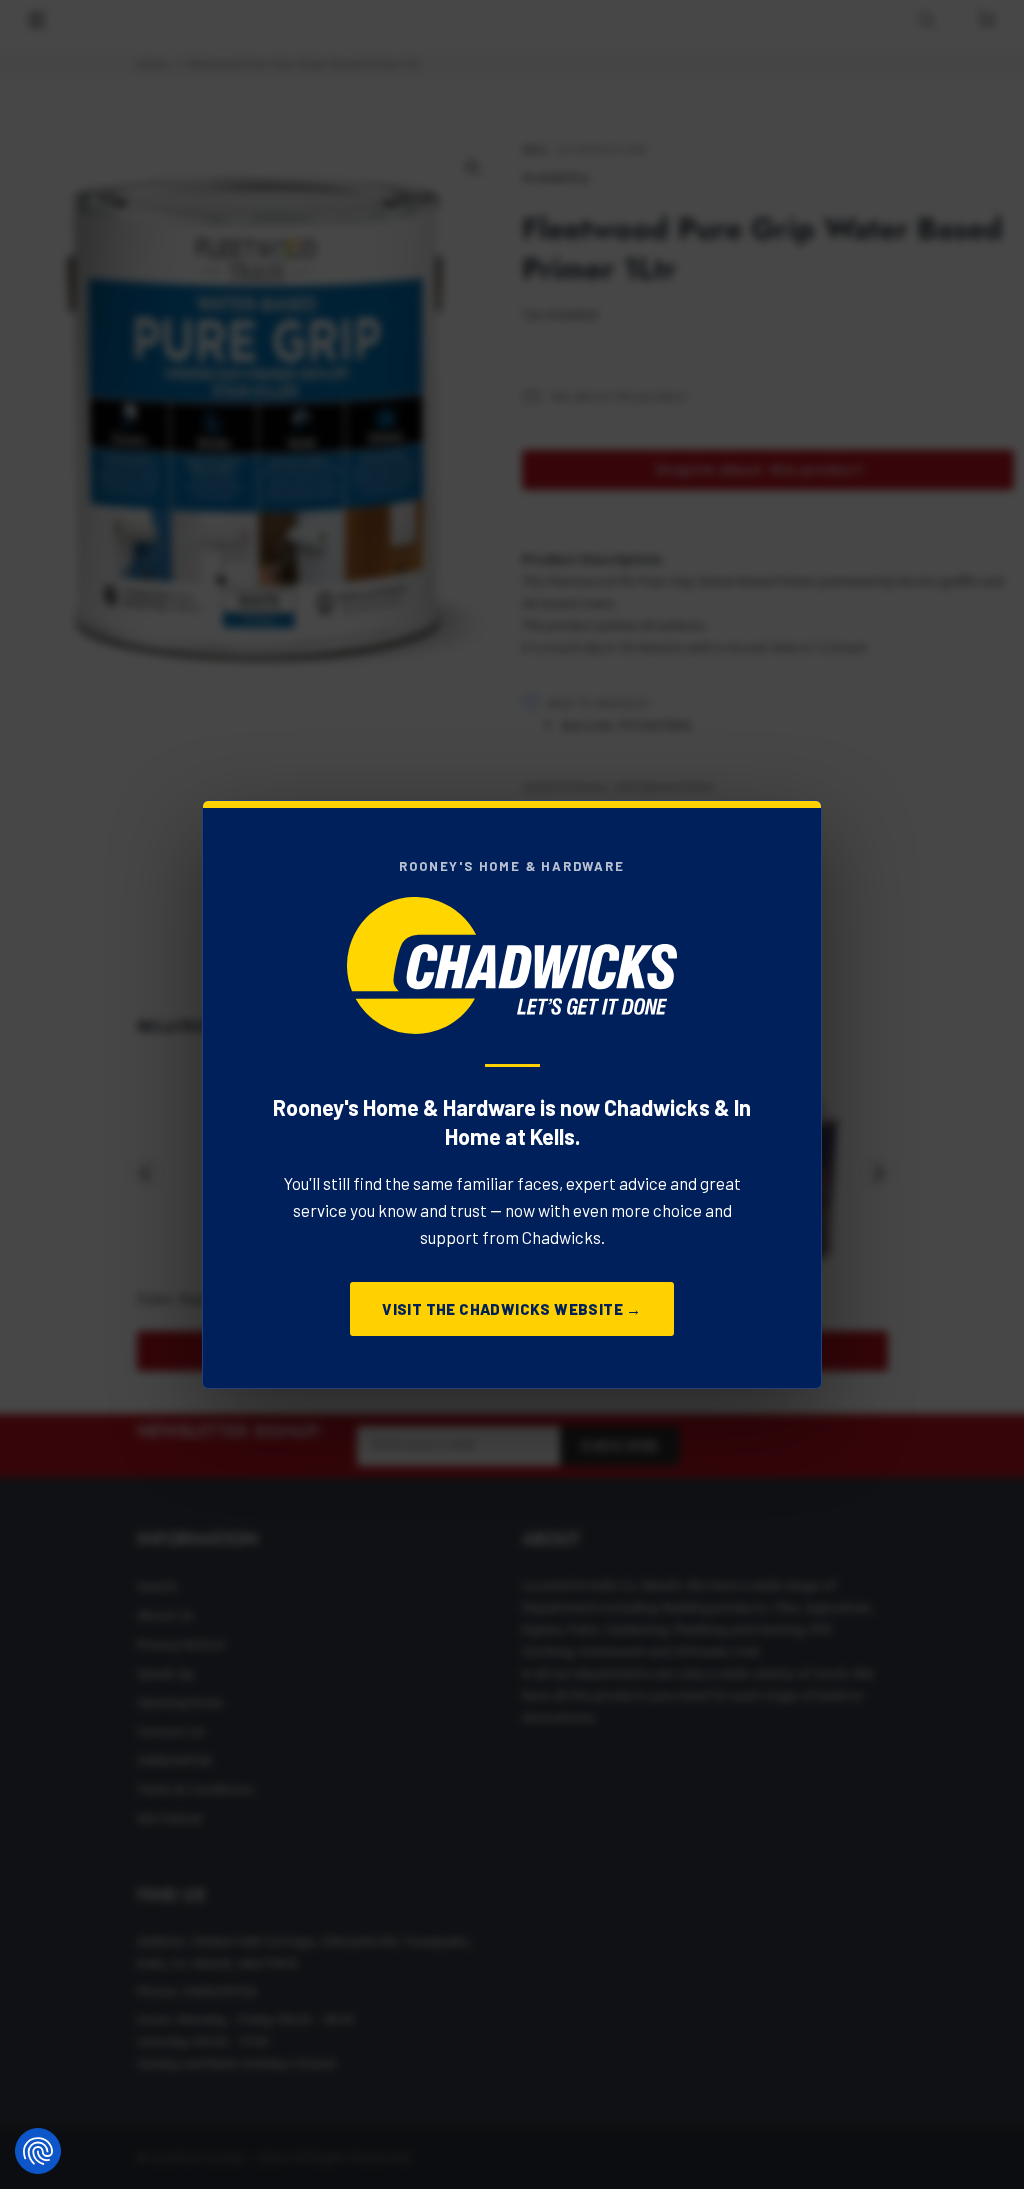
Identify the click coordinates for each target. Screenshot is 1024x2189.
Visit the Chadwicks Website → (512, 1309)
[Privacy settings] (38, 2151)
